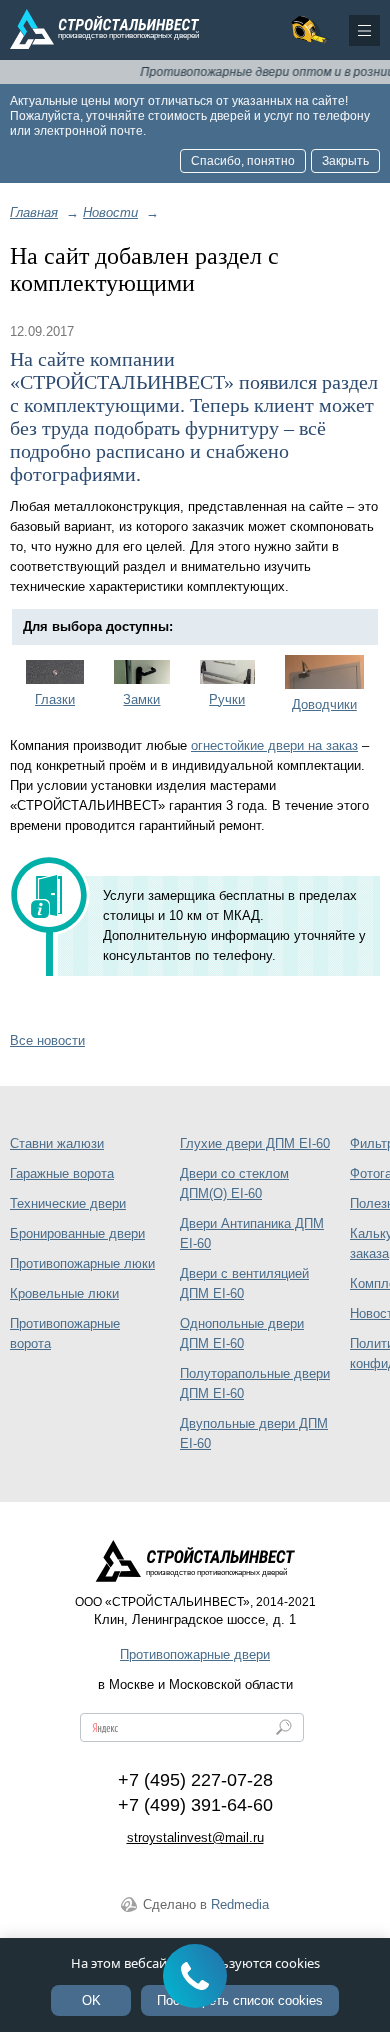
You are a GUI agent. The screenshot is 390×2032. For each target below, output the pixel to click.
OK (91, 2000)
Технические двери (68, 1203)
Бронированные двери (77, 1233)
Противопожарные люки (82, 1263)
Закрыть (345, 161)
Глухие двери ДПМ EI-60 (255, 1143)
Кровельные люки (64, 1293)
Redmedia (240, 1904)
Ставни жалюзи (57, 1143)
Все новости (47, 1040)
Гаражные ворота (62, 1173)
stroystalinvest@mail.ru (195, 1837)
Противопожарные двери (195, 1654)
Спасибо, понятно (243, 161)
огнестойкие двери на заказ (274, 745)
